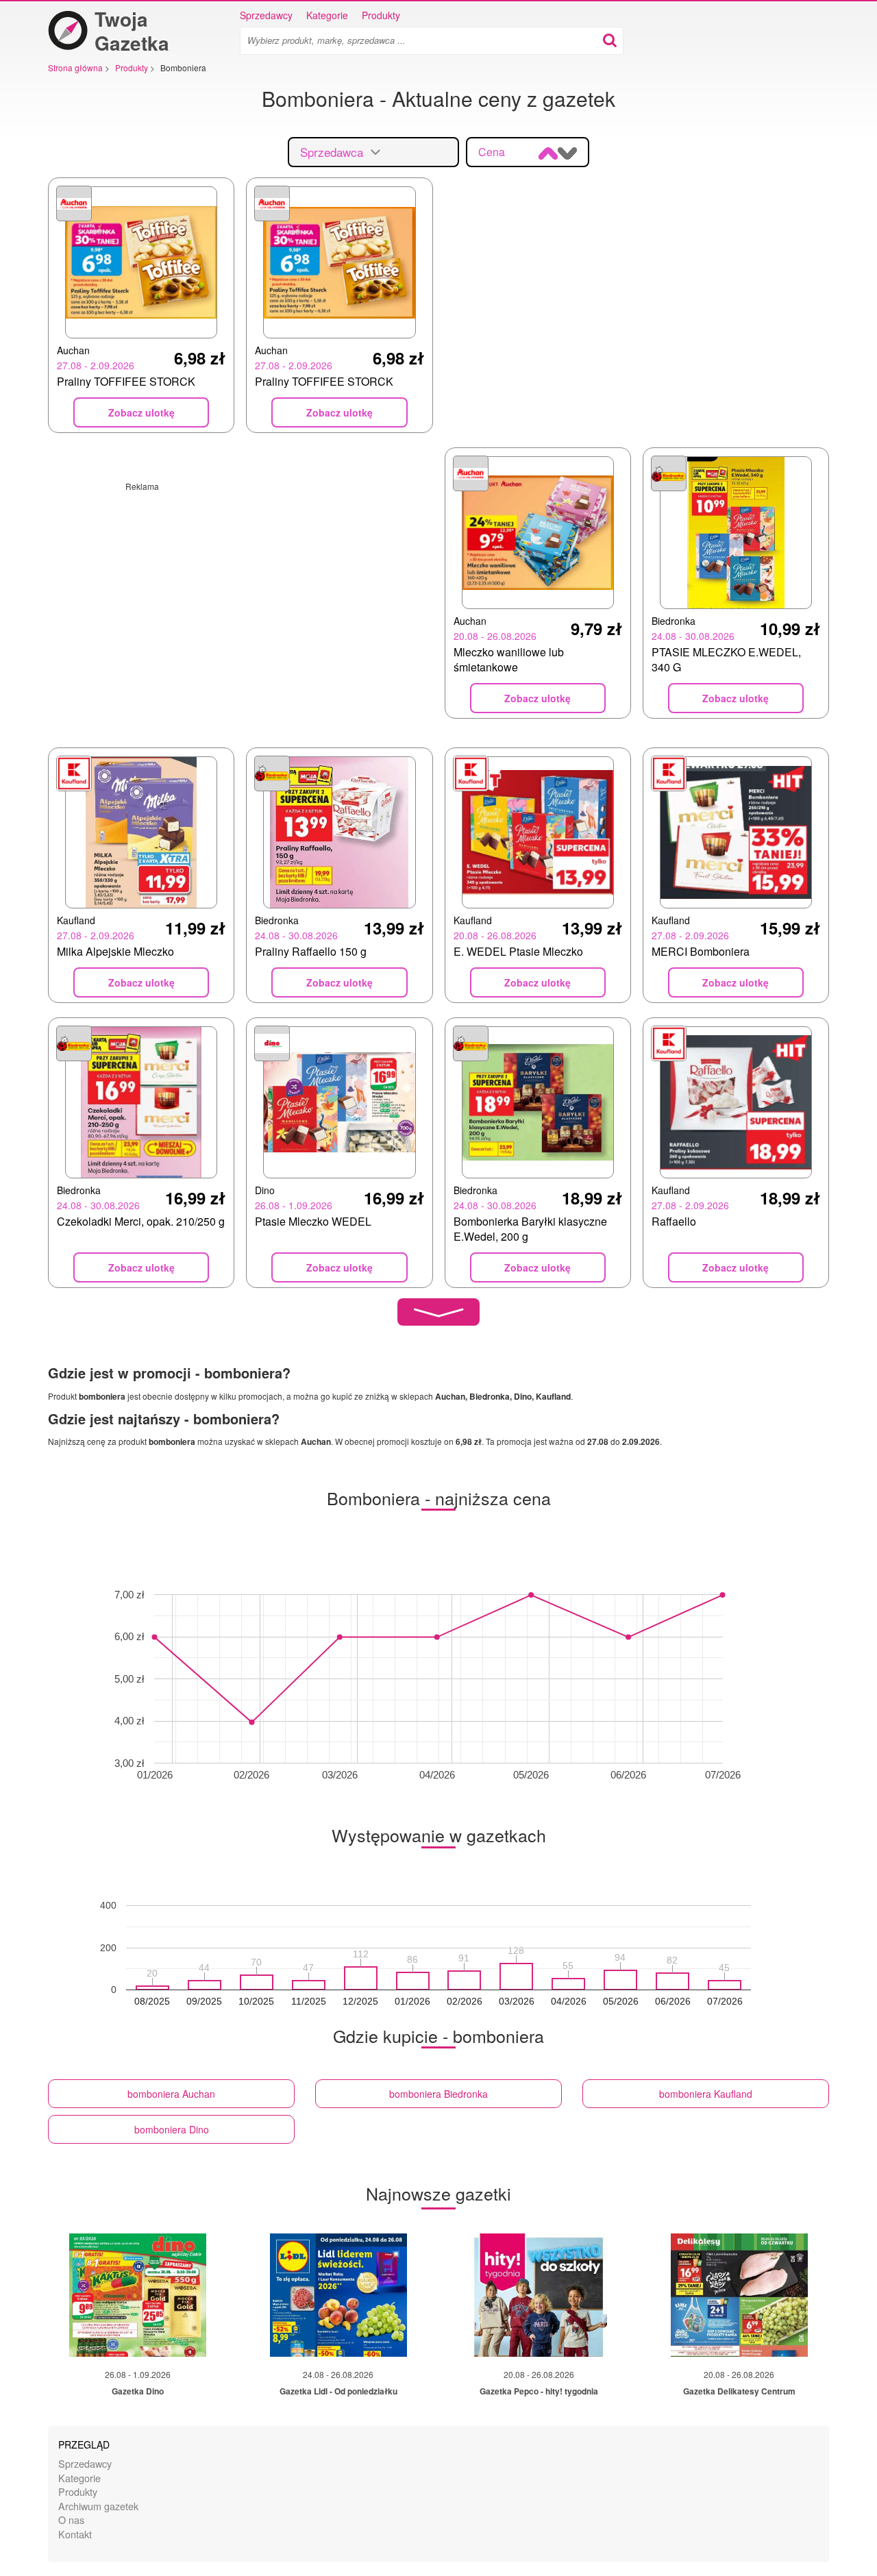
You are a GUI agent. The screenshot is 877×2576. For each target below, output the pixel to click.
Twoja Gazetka (132, 31)
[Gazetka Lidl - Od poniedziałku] (338, 2295)
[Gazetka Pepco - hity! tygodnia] (539, 2295)
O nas (71, 2519)
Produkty (381, 15)
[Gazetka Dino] (138, 2295)
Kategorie (327, 15)
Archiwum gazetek (98, 2506)
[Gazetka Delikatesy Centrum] (739, 2295)
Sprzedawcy (266, 15)
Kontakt (75, 2534)
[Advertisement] (240, 588)
